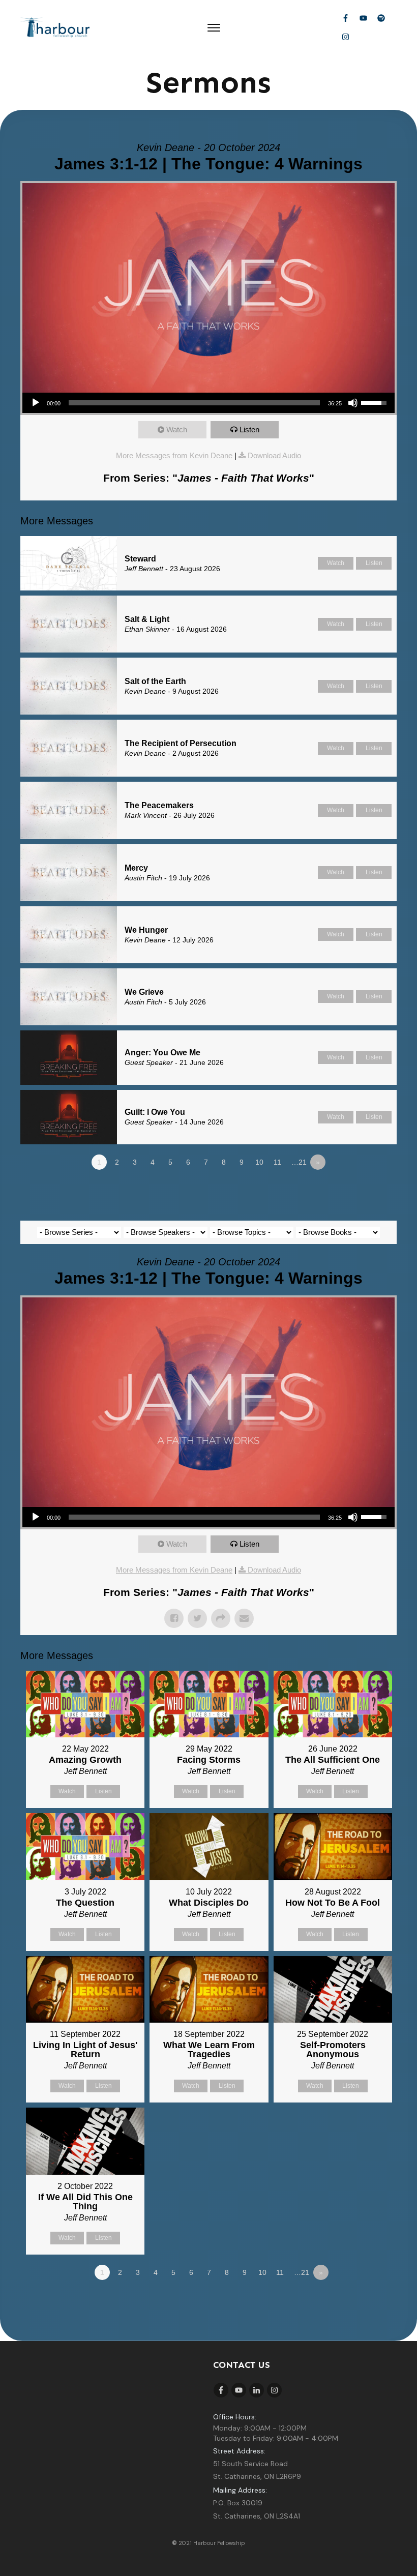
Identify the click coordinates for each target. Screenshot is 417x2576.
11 (277, 1162)
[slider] (194, 403)
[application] (208, 403)
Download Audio (274, 455)
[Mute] (353, 403)
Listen (249, 430)
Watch (177, 430)
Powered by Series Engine (359, 1190)
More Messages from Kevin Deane (174, 455)
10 (259, 1162)
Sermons (208, 82)
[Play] (36, 403)
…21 (299, 1162)
